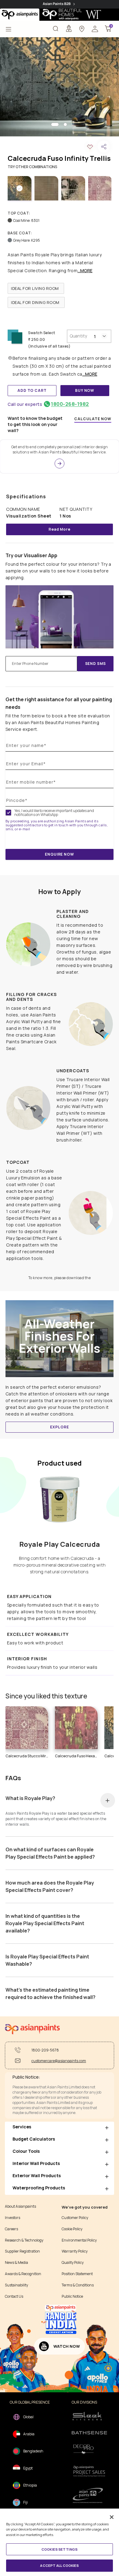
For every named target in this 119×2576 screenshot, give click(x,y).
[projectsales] (89, 2471)
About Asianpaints (20, 2206)
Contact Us (14, 2296)
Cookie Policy (72, 2229)
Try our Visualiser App (31, 555)
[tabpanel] (60, 87)
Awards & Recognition (23, 2274)
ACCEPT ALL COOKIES (59, 2565)
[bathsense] (89, 2433)
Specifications (26, 496)
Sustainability (16, 2285)
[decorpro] (89, 2449)
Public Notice (72, 2296)
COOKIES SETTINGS (60, 2549)
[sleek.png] (89, 2416)
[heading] (36, 288)
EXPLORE (59, 1427)
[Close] (112, 2517)
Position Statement (77, 2274)
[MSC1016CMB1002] (60, 87)
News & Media (16, 2263)
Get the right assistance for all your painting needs (59, 703)
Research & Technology (24, 2240)
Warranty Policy (75, 2251)
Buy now (85, 390)
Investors (13, 2218)
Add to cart (32, 390)
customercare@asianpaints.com (59, 2061)
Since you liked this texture (46, 1696)
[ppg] (89, 2495)
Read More (60, 529)
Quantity (78, 336)
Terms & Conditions (78, 2285)
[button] (95, 28)
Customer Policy (75, 2218)
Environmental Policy (79, 2240)
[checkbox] (8, 813)
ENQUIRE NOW (59, 854)
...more (85, 271)
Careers (11, 2229)
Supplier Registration (22, 2251)
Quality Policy (73, 2263)
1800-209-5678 (45, 2050)
